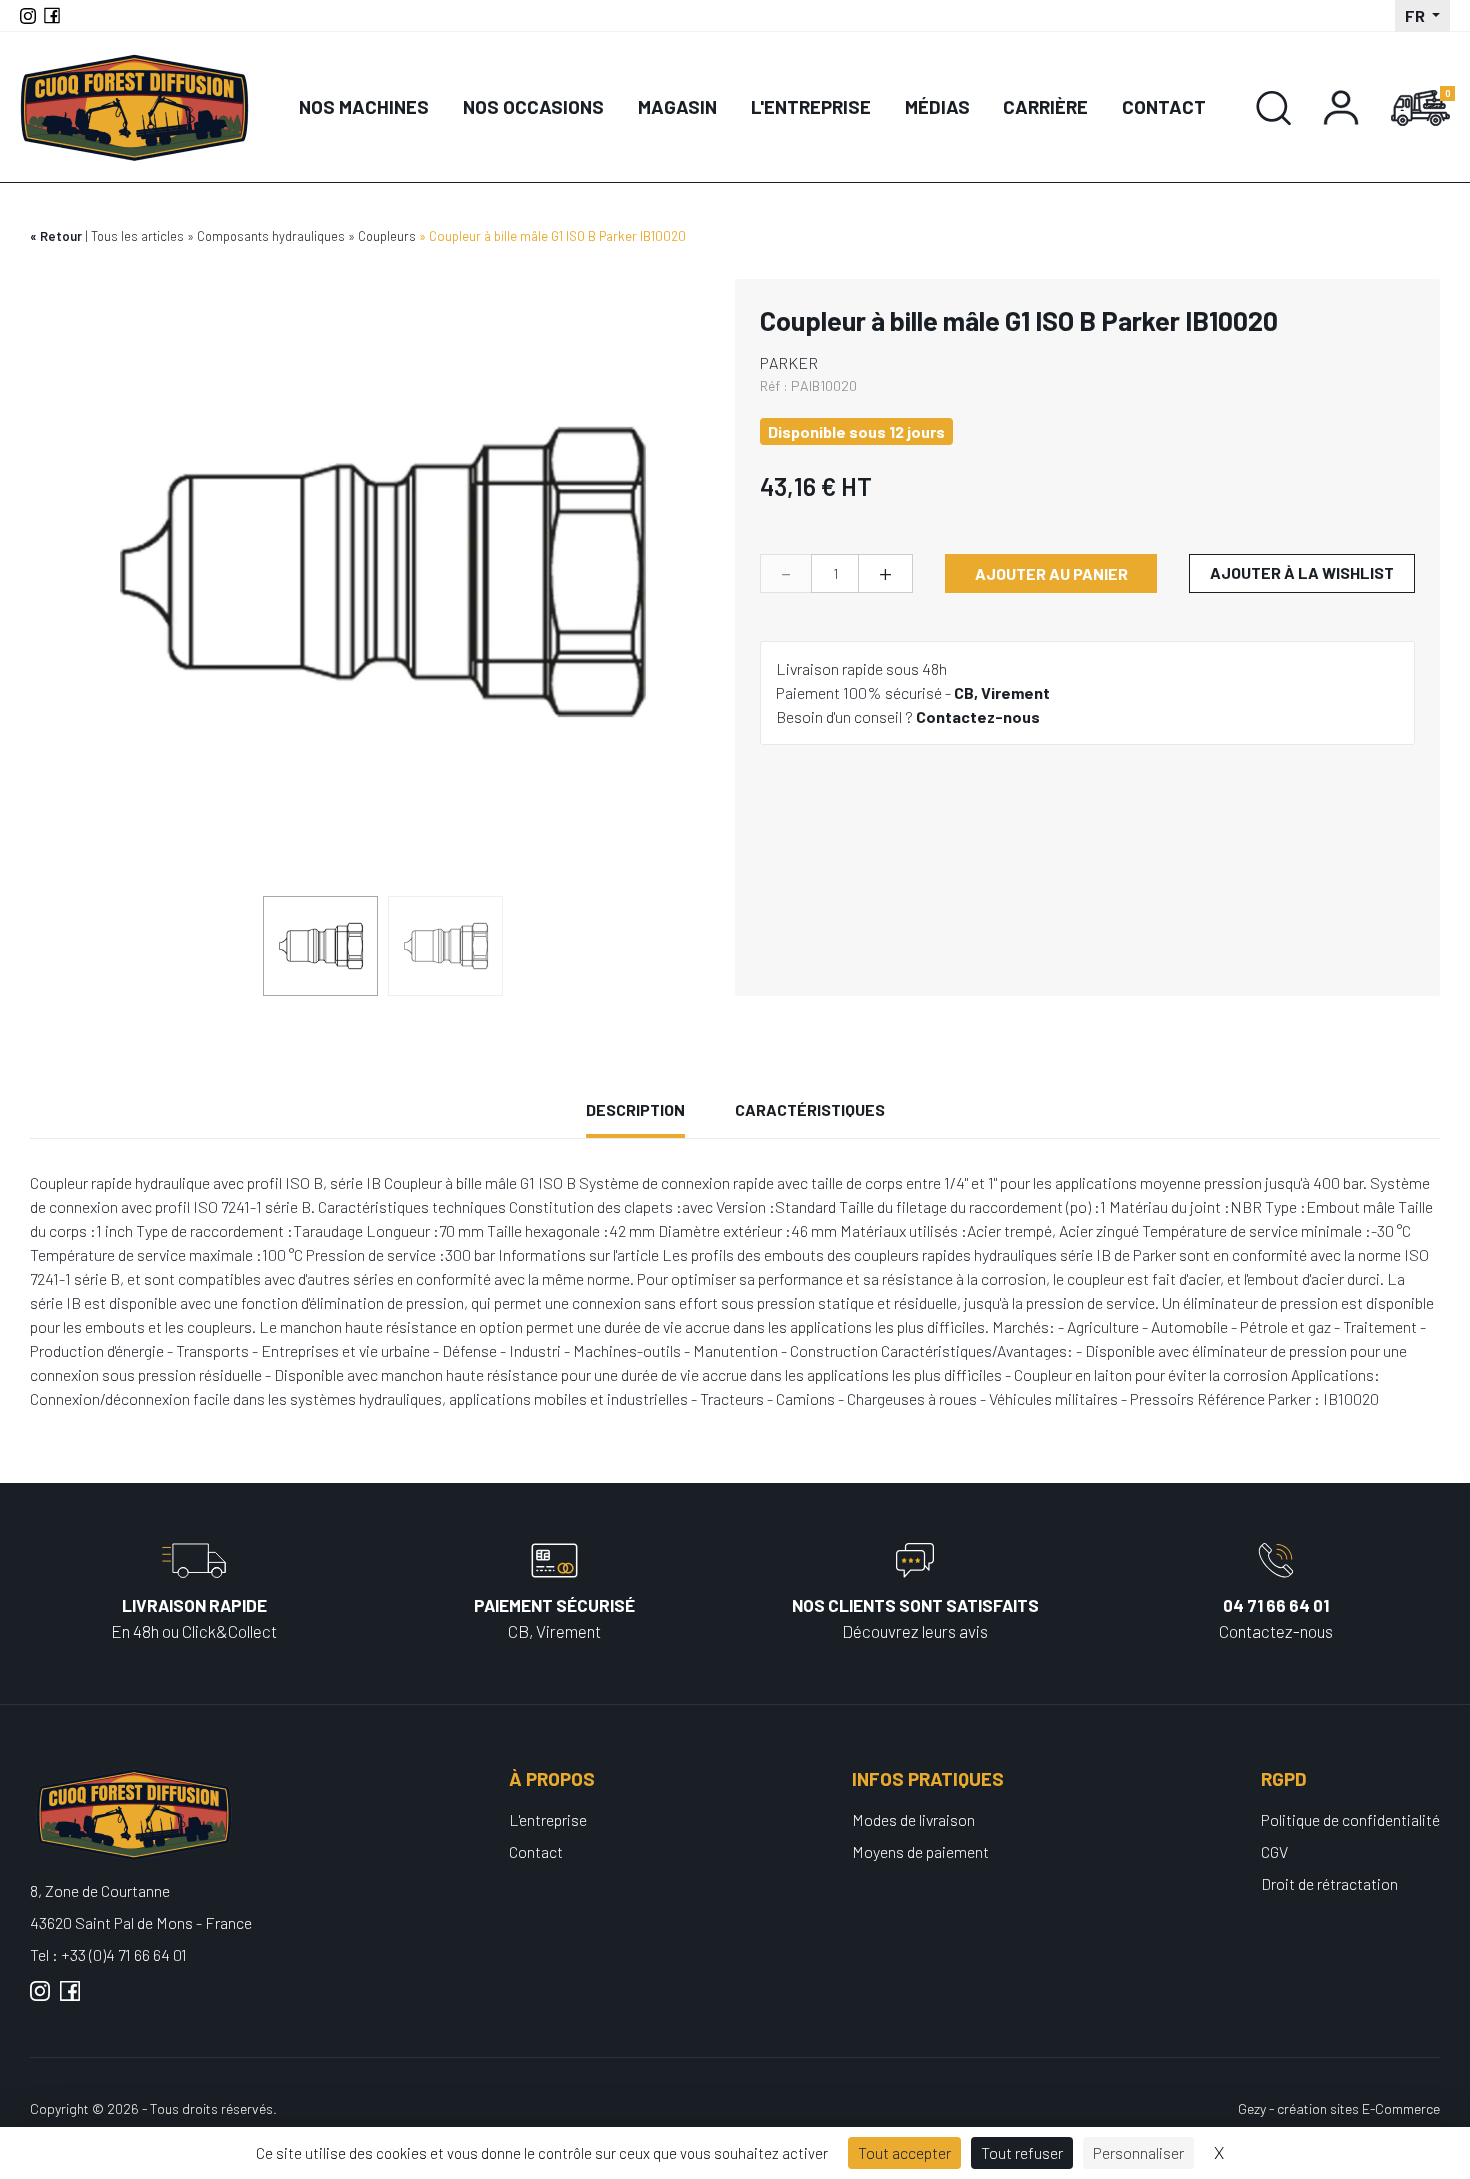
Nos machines (364, 106)
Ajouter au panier (1051, 573)
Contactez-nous (978, 716)
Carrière (1045, 106)
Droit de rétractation (1329, 1883)
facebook (70, 1999)
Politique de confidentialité (1350, 1819)
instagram (40, 1999)
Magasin (677, 106)
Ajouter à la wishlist (1302, 572)
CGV (1274, 1851)
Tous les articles (137, 236)
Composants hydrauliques (271, 236)
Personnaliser (1138, 2152)
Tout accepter (904, 2152)
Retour (61, 236)
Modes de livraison (913, 1819)
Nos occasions (533, 106)
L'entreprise (811, 106)
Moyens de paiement (920, 1851)
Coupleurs (387, 236)
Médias (937, 106)
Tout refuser (1022, 2152)
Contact (1164, 106)
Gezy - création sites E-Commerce (1339, 2108)
